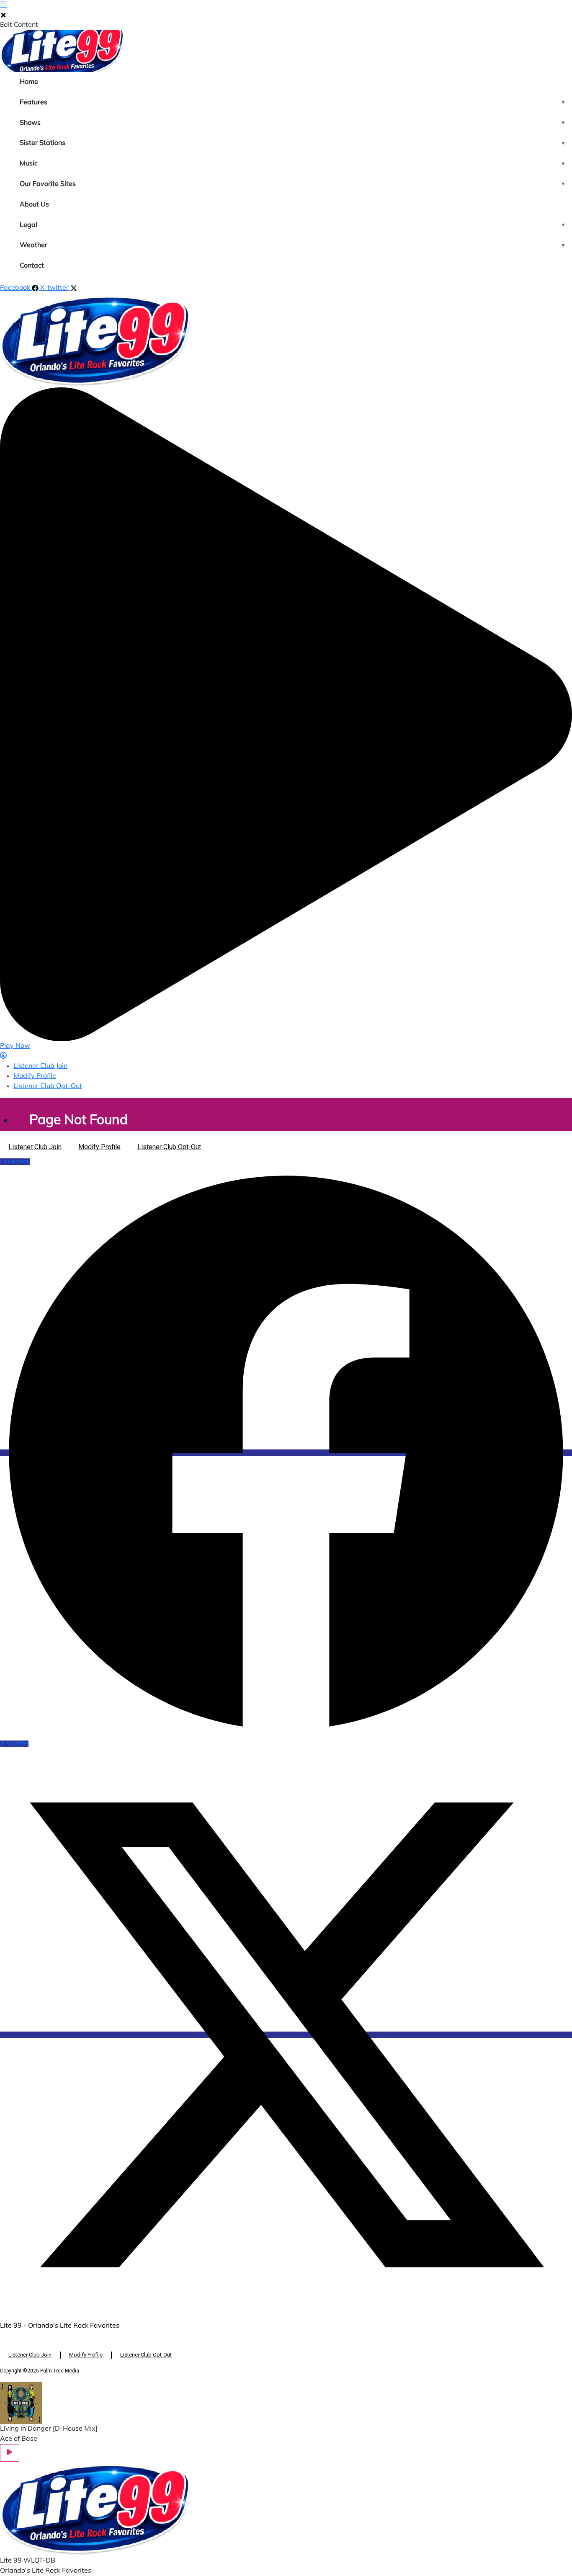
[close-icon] (3, 15)
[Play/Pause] (10, 2453)
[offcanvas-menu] (3, 5)
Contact (32, 266)
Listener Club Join (40, 1066)
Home (29, 82)
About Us (34, 205)
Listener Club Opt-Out (48, 1086)
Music (29, 164)
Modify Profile (35, 1076)
